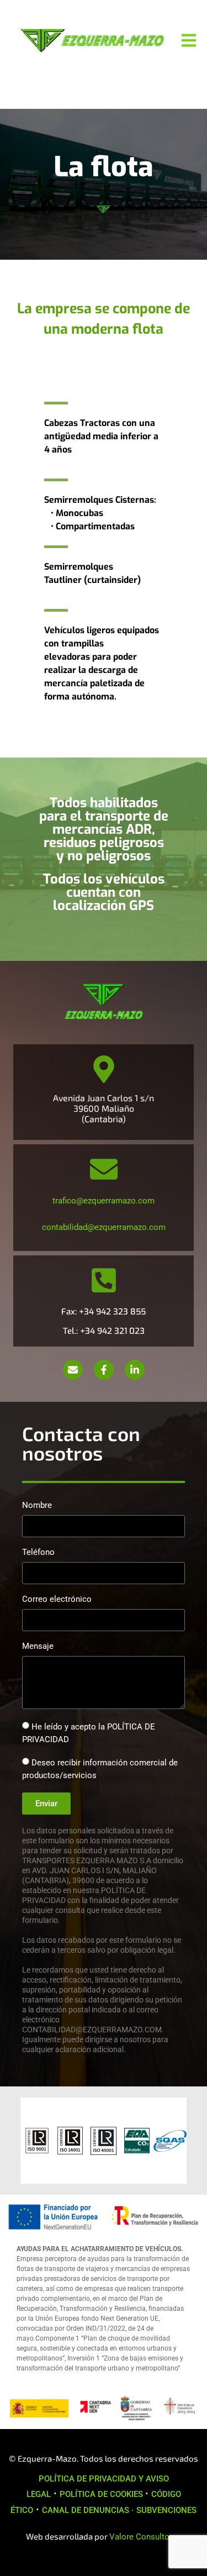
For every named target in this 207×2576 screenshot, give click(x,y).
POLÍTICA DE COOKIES (102, 2494)
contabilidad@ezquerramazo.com (104, 1227)
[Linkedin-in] (135, 1370)
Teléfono (38, 1553)
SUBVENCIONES (166, 2510)
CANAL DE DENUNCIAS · (88, 2510)
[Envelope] (73, 1370)
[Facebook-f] (104, 1370)
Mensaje (38, 1647)
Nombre (37, 1506)
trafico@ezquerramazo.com (104, 1201)
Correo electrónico (57, 1600)
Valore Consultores (145, 2537)
